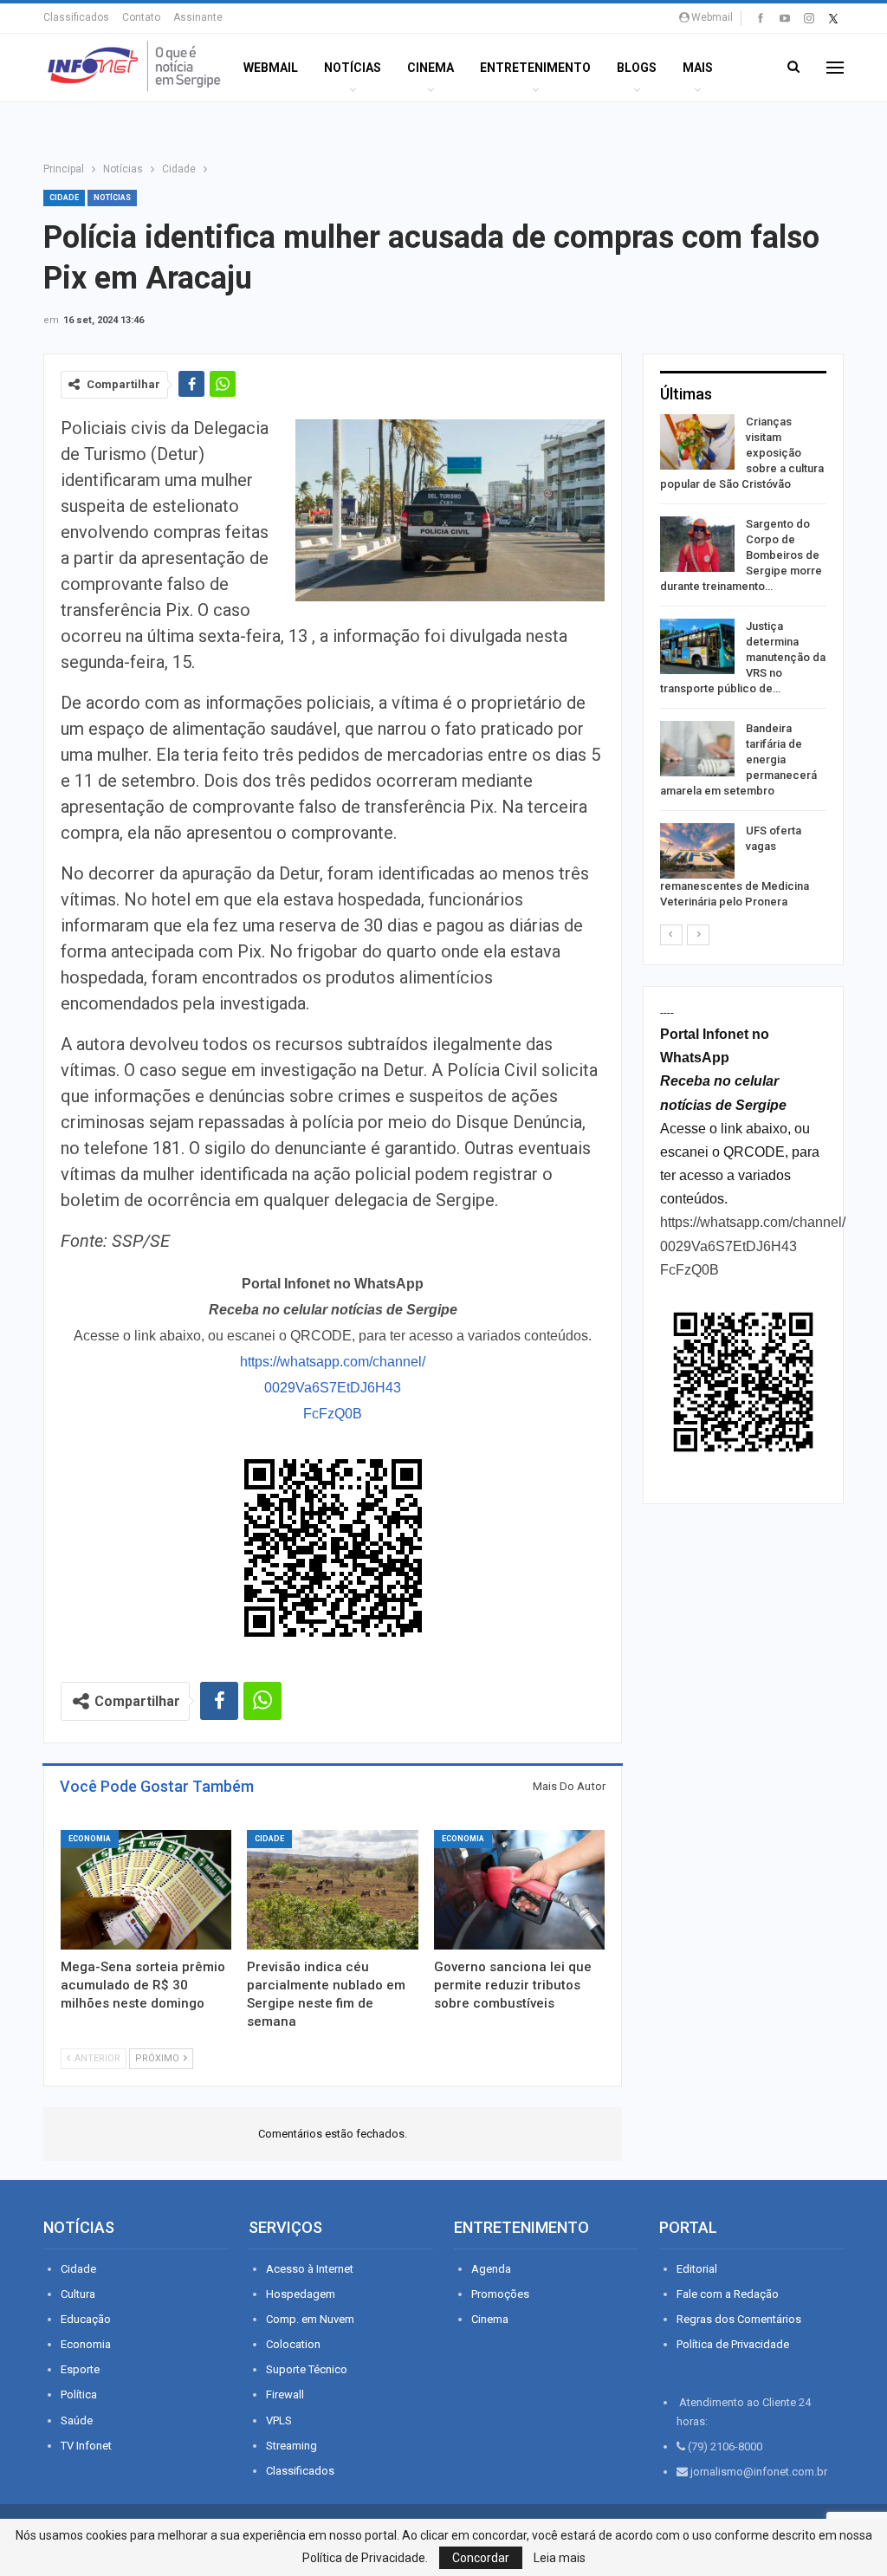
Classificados (76, 17)
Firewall (285, 2394)
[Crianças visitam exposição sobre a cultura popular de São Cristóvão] (697, 442)
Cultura (78, 2294)
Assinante (198, 17)
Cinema (431, 68)
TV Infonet (86, 2446)
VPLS (279, 2420)
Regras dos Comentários (739, 2319)
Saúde (77, 2420)
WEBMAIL (271, 68)
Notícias (353, 68)
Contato (141, 17)
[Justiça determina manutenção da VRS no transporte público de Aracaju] (697, 646)
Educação (86, 2319)
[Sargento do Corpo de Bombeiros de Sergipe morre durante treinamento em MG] (697, 544)
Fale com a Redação (728, 2294)
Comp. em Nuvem (310, 2319)
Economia (90, 1839)
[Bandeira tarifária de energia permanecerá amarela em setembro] (697, 749)
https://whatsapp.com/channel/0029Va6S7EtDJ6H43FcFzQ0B (333, 1388)
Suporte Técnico (307, 2369)
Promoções (500, 2294)
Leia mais (560, 2558)
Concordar (481, 2558)
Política (79, 2394)
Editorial (697, 2269)
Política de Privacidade (733, 2344)
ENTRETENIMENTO (535, 68)
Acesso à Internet (310, 2269)
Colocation (293, 2344)
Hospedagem (301, 2294)
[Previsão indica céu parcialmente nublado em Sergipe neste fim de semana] (332, 1890)
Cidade (64, 198)
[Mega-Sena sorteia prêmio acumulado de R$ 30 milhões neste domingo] (146, 1890)
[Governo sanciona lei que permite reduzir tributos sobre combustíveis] (519, 1890)
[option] (743, 665)
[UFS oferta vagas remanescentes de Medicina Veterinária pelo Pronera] (697, 851)
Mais (698, 68)
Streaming (291, 2446)
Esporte (80, 2369)
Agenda (491, 2269)
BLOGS (637, 68)
